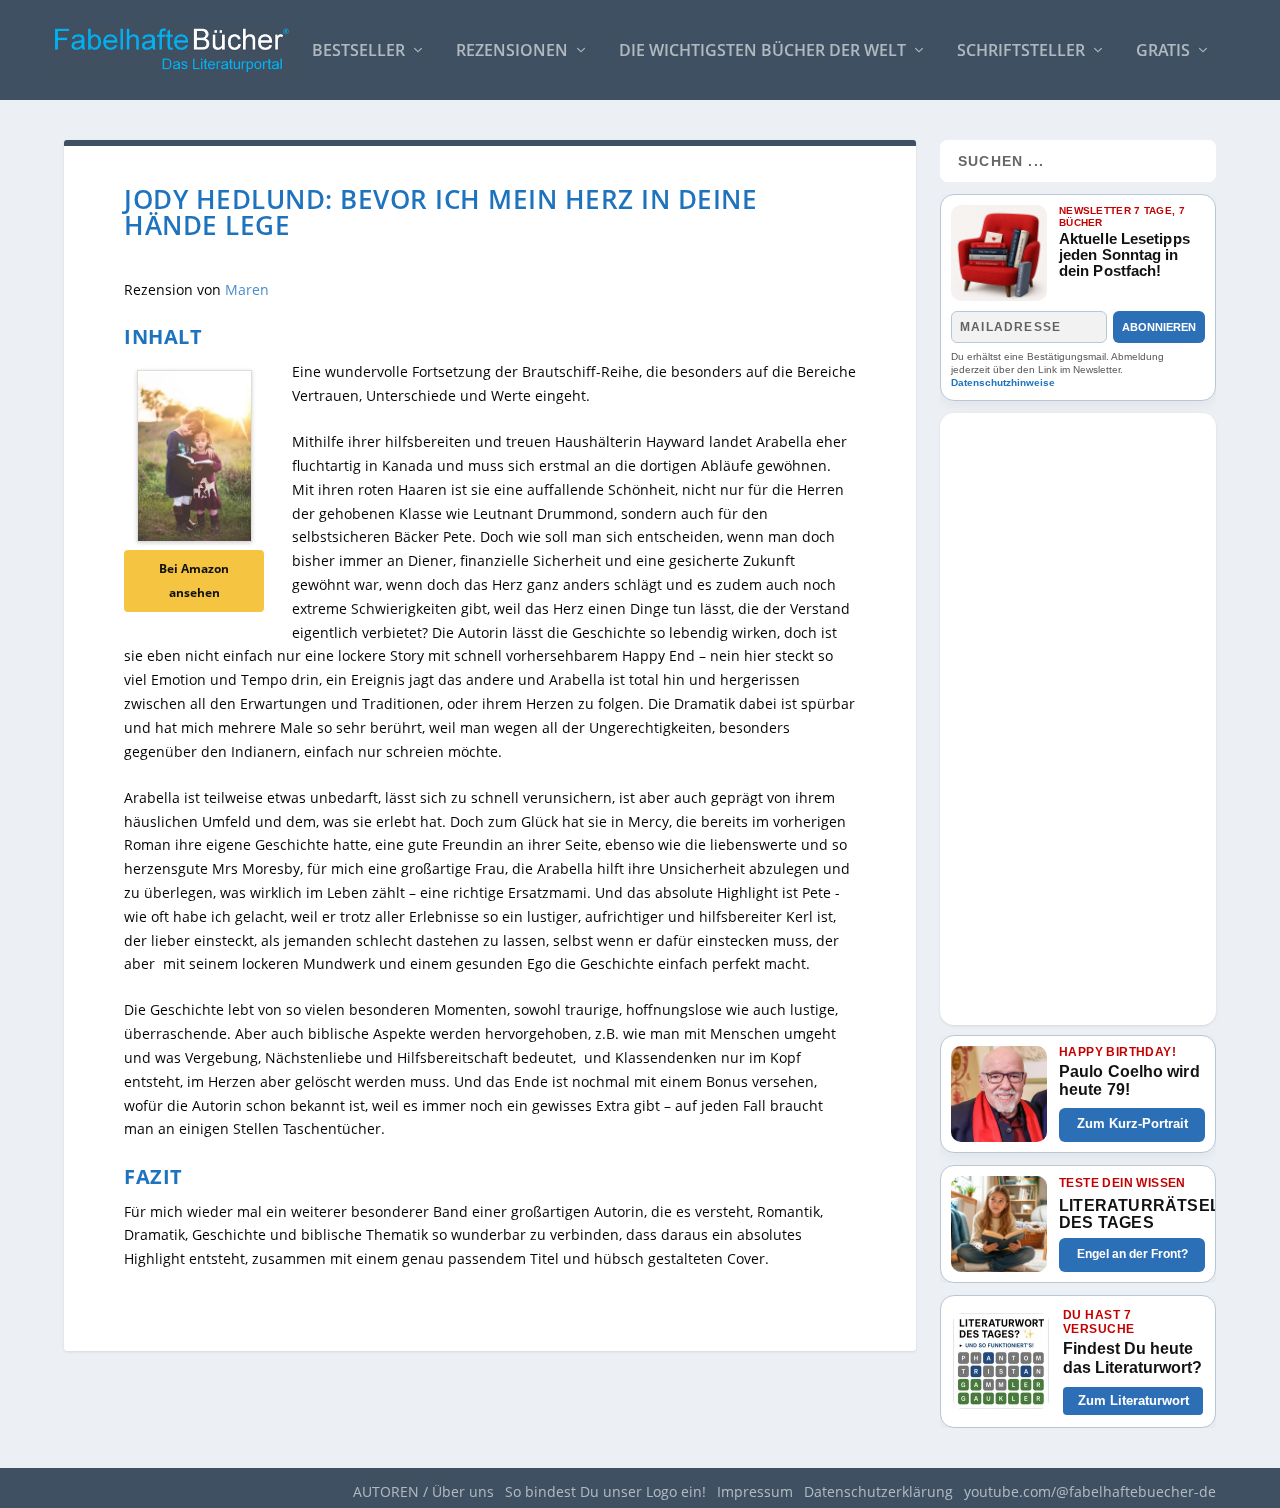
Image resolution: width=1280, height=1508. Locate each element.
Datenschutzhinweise (1003, 382)
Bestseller (358, 51)
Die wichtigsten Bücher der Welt (762, 51)
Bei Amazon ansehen (194, 580)
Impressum (755, 1491)
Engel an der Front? (1132, 1254)
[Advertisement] (1078, 713)
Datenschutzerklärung (878, 1491)
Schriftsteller (1021, 51)
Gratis (1163, 51)
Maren (247, 289)
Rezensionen (512, 51)
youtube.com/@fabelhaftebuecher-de (1090, 1491)
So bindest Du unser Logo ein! (605, 1491)
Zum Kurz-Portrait (1132, 1123)
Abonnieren (1159, 327)
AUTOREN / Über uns (423, 1491)
